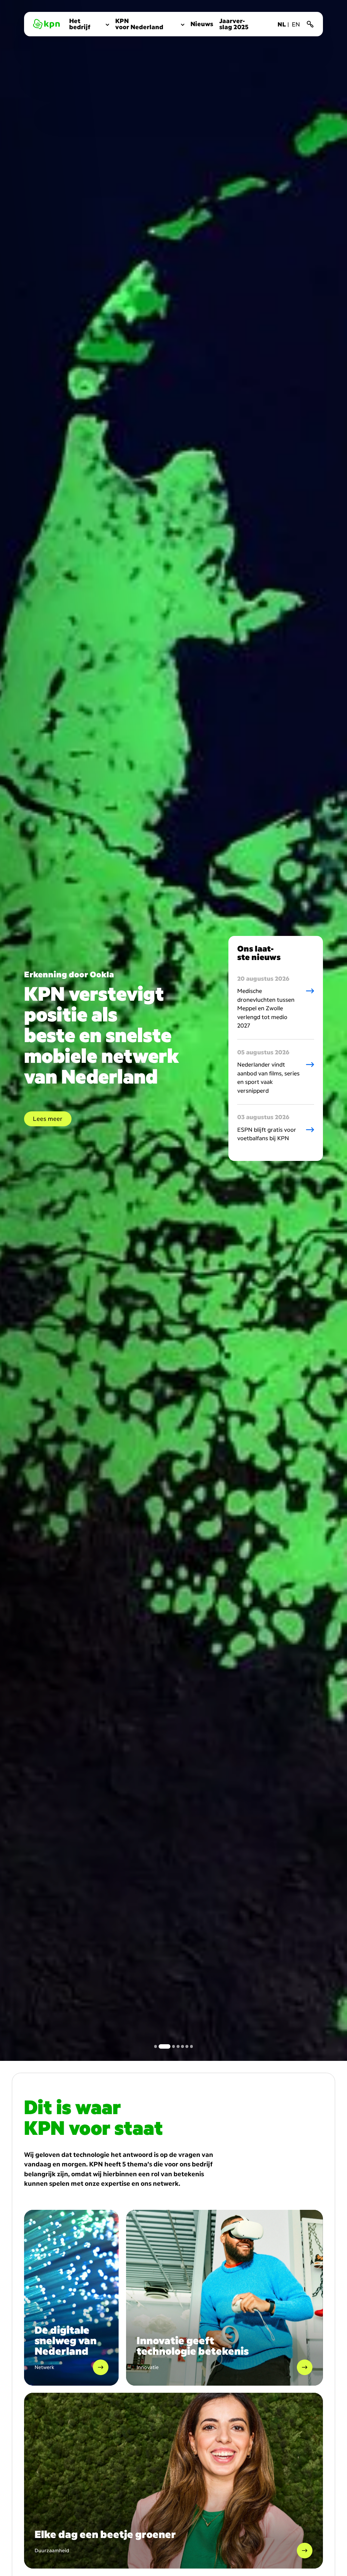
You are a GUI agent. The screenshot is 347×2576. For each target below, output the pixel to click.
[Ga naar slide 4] (173, 2046)
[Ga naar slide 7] (192, 2046)
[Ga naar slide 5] (182, 2046)
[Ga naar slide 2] (160, 2046)
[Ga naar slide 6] (187, 2046)
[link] (89, 24)
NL (282, 24)
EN (296, 24)
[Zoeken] (310, 24)
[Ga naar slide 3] (165, 2046)
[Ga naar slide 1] (156, 2046)
